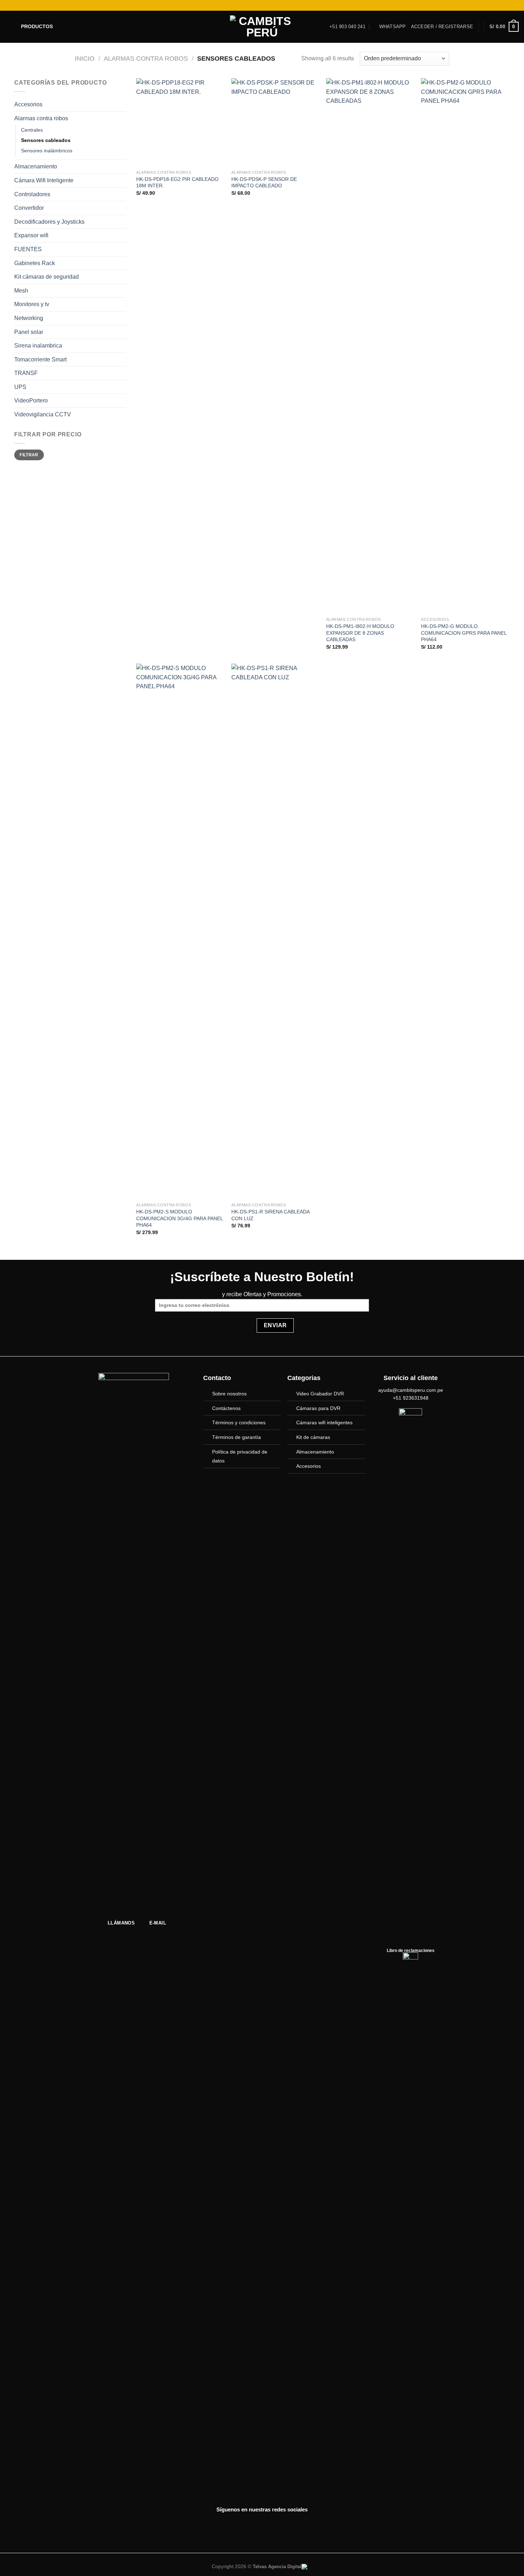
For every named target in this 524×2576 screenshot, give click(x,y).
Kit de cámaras (313, 1437)
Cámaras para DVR (318, 1408)
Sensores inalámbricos (47, 151)
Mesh (21, 291)
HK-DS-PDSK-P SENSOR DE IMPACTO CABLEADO (264, 182)
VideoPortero (31, 400)
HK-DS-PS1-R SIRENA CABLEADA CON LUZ (270, 1215)
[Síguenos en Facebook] (488, 5)
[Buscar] (8, 5)
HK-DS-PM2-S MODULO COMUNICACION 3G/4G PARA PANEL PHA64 (179, 1218)
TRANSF (26, 373)
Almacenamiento (36, 166)
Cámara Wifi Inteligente (44, 180)
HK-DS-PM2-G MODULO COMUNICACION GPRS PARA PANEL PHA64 (464, 633)
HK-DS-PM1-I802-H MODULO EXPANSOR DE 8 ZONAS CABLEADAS (360, 633)
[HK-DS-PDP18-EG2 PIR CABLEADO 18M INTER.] (180, 122)
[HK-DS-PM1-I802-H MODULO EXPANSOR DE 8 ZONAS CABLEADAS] (370, 346)
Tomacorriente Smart (40, 359)
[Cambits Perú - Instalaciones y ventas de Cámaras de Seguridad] (262, 27)
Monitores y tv (32, 304)
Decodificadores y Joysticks (49, 222)
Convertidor (29, 208)
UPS (20, 387)
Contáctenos (226, 1408)
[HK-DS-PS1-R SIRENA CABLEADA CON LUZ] (275, 931)
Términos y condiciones (239, 1423)
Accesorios (28, 104)
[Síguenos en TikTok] (502, 5)
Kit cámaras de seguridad (47, 277)
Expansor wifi (31, 235)
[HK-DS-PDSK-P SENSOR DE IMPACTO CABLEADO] (275, 122)
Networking (29, 318)
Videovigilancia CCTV (43, 414)
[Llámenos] (515, 5)
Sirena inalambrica (38, 346)
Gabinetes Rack (35, 263)
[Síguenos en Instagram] (495, 5)
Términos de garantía (237, 1437)
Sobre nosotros (229, 1394)
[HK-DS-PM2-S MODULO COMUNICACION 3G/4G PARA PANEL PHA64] (180, 931)
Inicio (85, 58)
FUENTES (28, 249)
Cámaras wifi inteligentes (324, 1423)
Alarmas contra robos (146, 58)
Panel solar (29, 332)
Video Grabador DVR (320, 1394)
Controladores (32, 194)
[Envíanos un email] (508, 5)
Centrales (32, 130)
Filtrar (29, 455)
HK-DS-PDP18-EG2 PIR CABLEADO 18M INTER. (177, 182)
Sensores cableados (46, 140)
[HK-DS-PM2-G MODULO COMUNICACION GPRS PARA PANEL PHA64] (465, 346)
